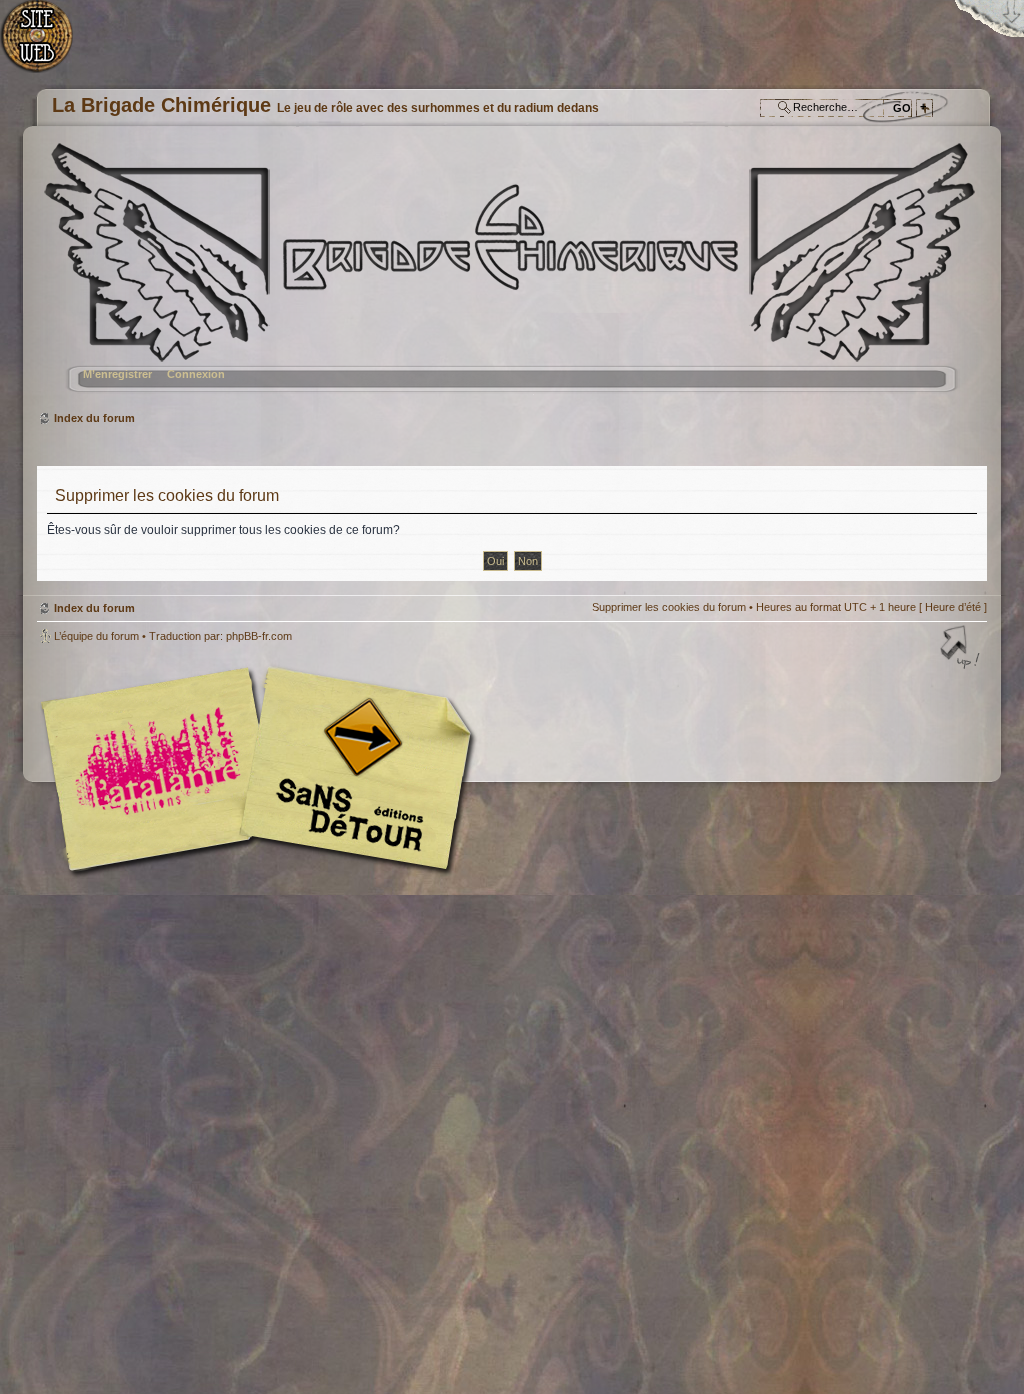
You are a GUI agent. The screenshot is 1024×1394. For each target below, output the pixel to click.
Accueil (47, 45)
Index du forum (509, 275)
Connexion (196, 374)
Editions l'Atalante (262, 769)
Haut (962, 649)
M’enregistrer (117, 374)
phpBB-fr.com (259, 636)
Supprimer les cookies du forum (669, 607)
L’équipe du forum (96, 636)
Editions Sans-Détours (352, 771)
